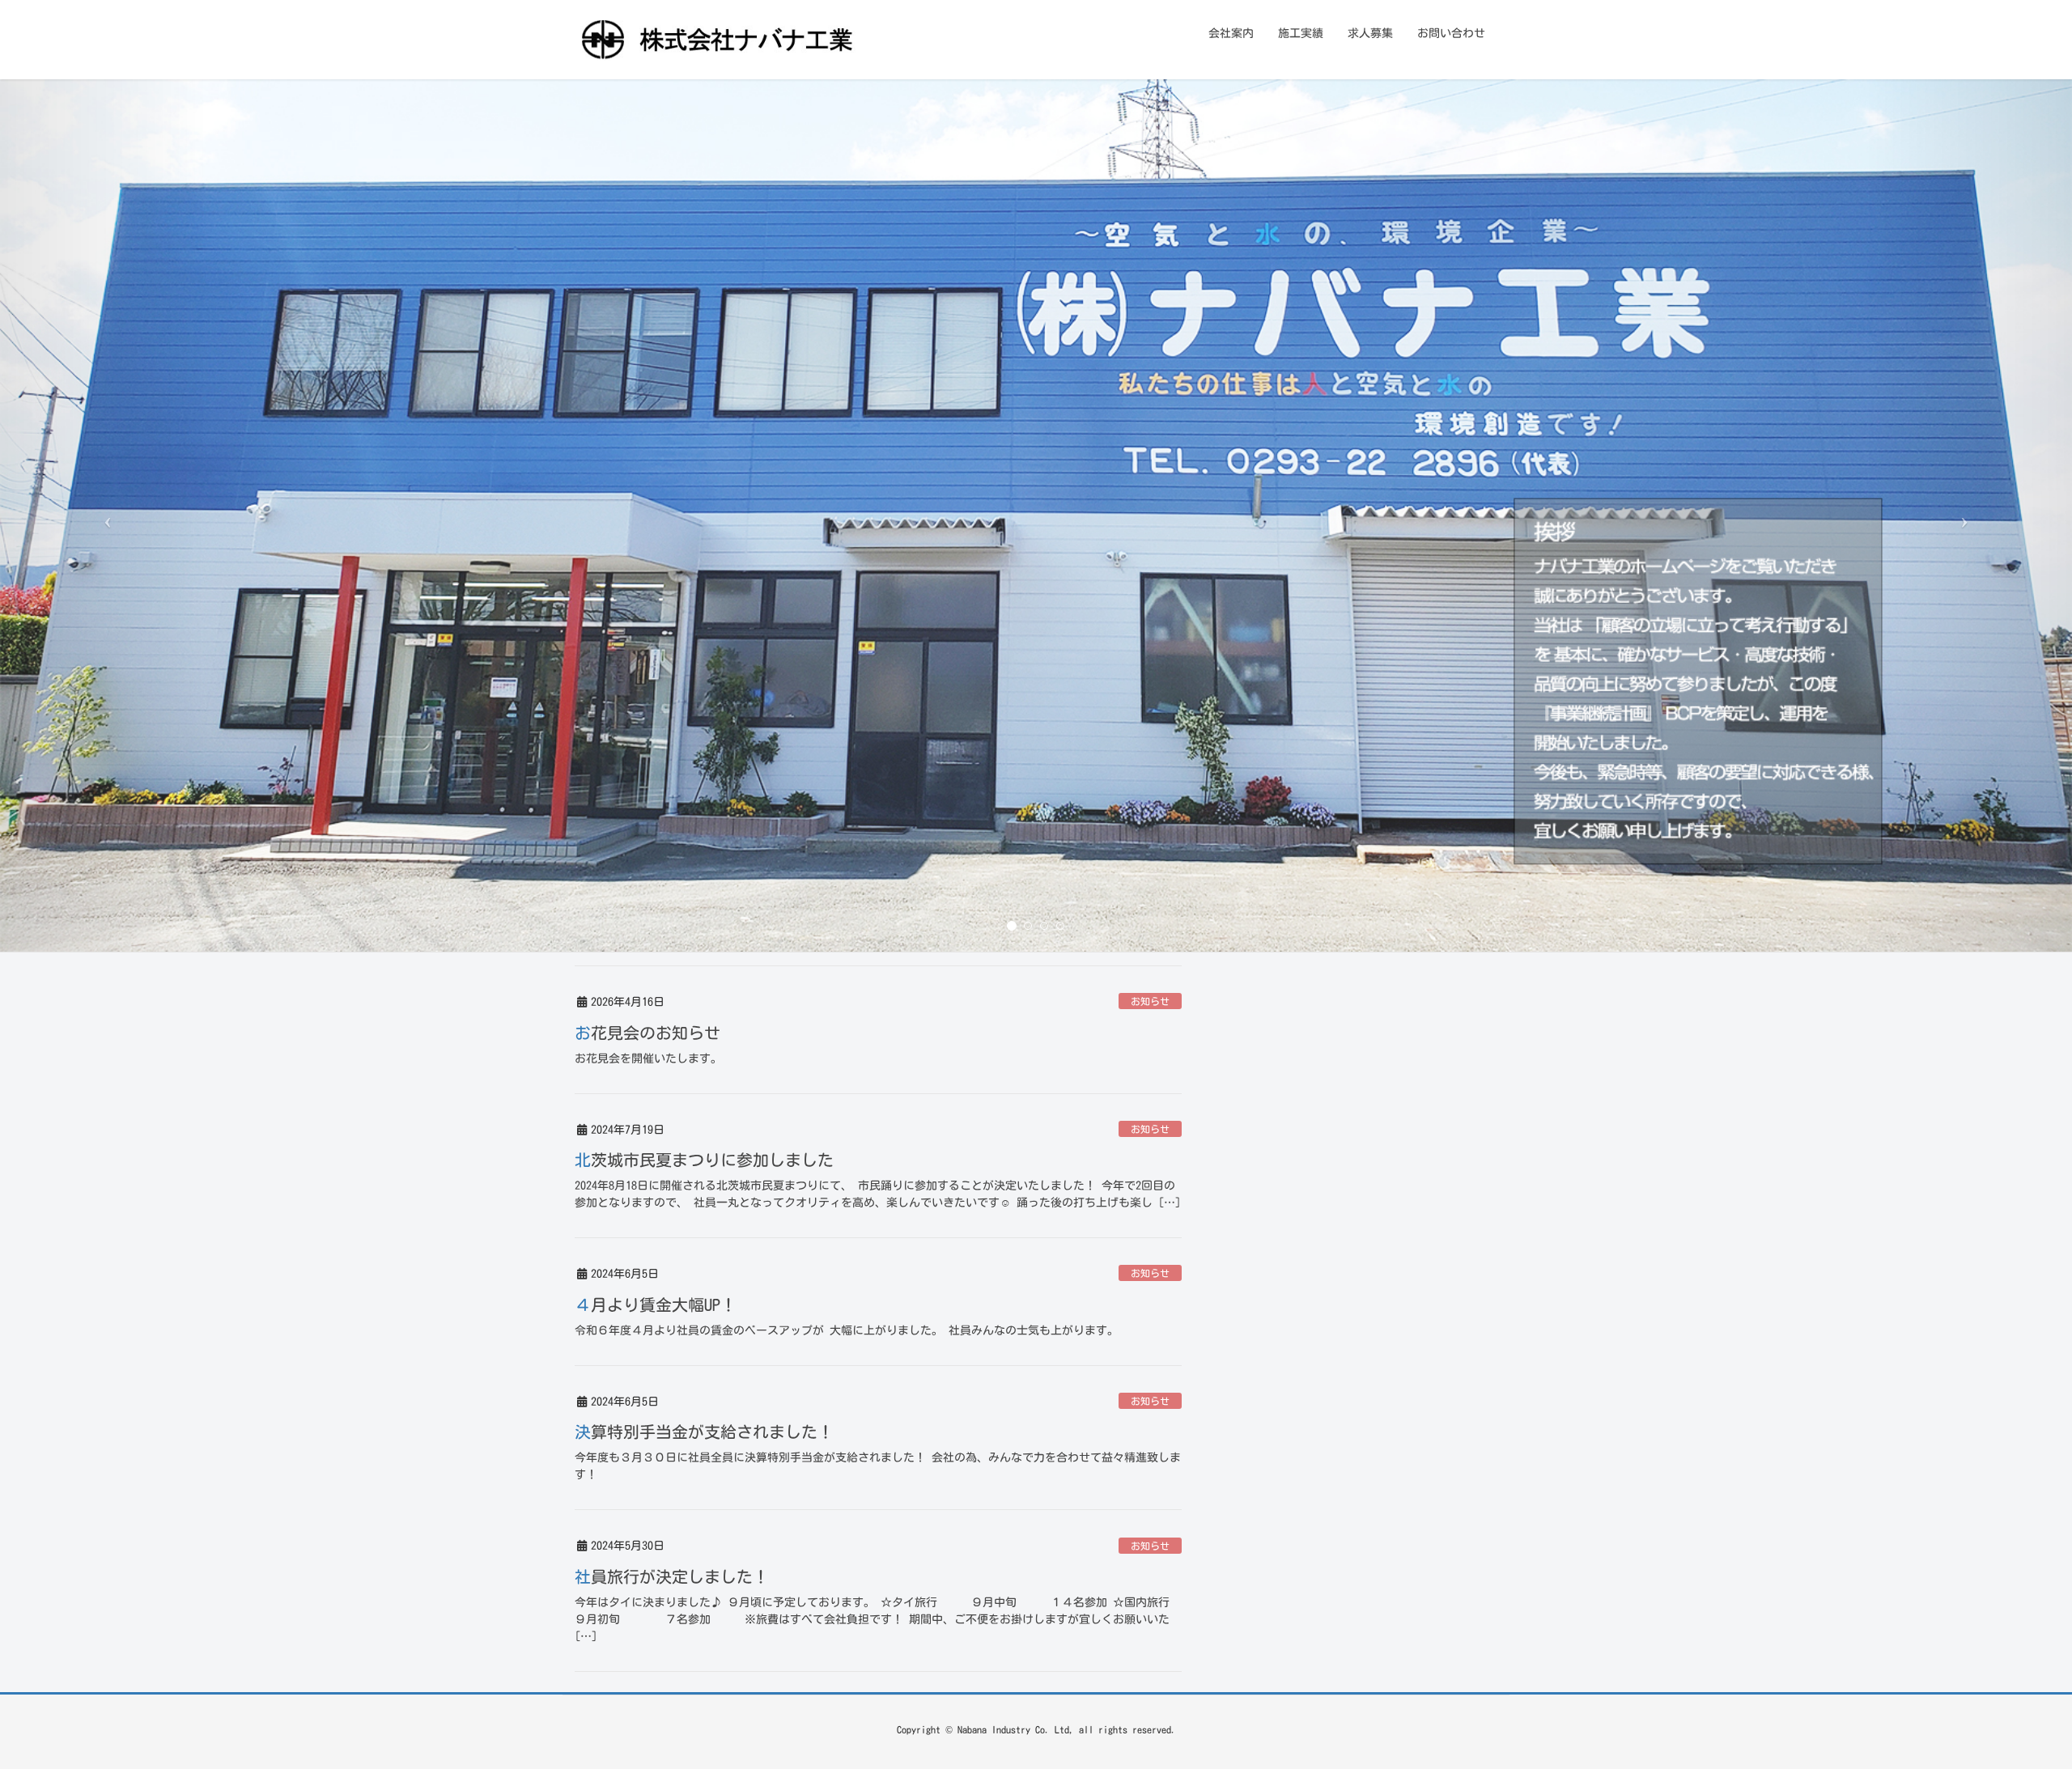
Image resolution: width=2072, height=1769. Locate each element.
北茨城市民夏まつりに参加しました (704, 1160)
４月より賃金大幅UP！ (656, 1304)
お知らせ (1150, 1001)
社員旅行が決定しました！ (672, 1576)
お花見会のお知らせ (647, 1033)
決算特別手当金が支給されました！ (704, 1432)
